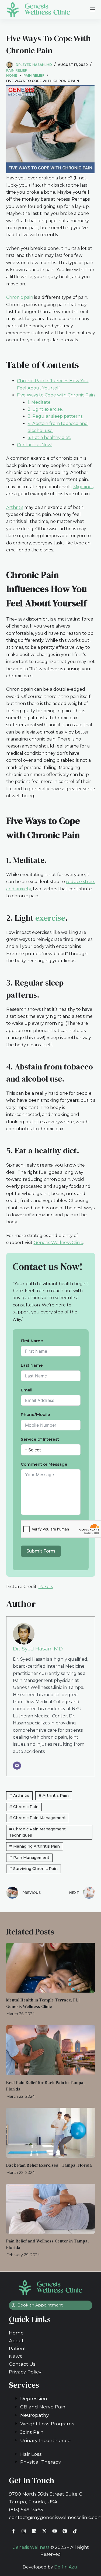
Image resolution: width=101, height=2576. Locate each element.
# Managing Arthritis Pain (34, 1846)
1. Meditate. (40, 402)
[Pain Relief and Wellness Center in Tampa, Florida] (51, 2209)
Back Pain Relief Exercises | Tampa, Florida (49, 2165)
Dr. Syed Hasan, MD (38, 1649)
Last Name (32, 1365)
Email (27, 1390)
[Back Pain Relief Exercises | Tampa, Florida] (51, 2133)
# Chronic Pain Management (37, 1818)
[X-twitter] (44, 2531)
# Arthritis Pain (54, 1795)
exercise (50, 918)
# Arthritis (19, 1795)
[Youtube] (55, 2531)
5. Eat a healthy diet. (49, 437)
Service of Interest (40, 1439)
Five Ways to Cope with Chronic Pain (56, 395)
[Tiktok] (75, 2531)
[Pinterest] (65, 2531)
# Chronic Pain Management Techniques (37, 1832)
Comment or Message (44, 1464)
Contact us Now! (35, 445)
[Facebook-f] (14, 2531)
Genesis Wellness (31, 2547)
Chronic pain (20, 297)
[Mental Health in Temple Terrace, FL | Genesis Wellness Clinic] (51, 1968)
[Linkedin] (34, 2531)
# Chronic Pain (24, 1807)
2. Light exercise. (45, 409)
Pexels (46, 1587)
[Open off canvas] (93, 9)
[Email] (17, 1766)
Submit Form (41, 1551)
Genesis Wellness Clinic (58, 1243)
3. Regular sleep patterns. (55, 416)
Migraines (83, 487)
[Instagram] (24, 2531)
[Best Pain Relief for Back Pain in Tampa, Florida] (51, 2050)
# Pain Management (29, 1858)
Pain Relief (17, 70)
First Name (32, 1341)
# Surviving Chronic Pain (33, 1869)
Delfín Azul (66, 2567)
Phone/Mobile (35, 1414)
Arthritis (15, 507)
